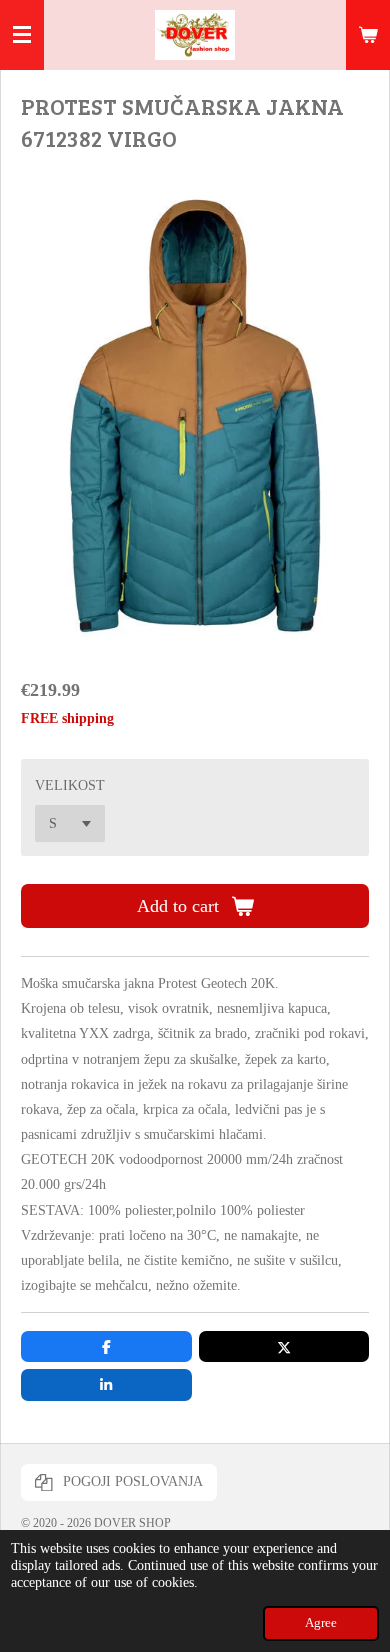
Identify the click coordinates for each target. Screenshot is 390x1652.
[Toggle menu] (22, 35)
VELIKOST (70, 785)
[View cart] (368, 35)
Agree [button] (321, 1623)
